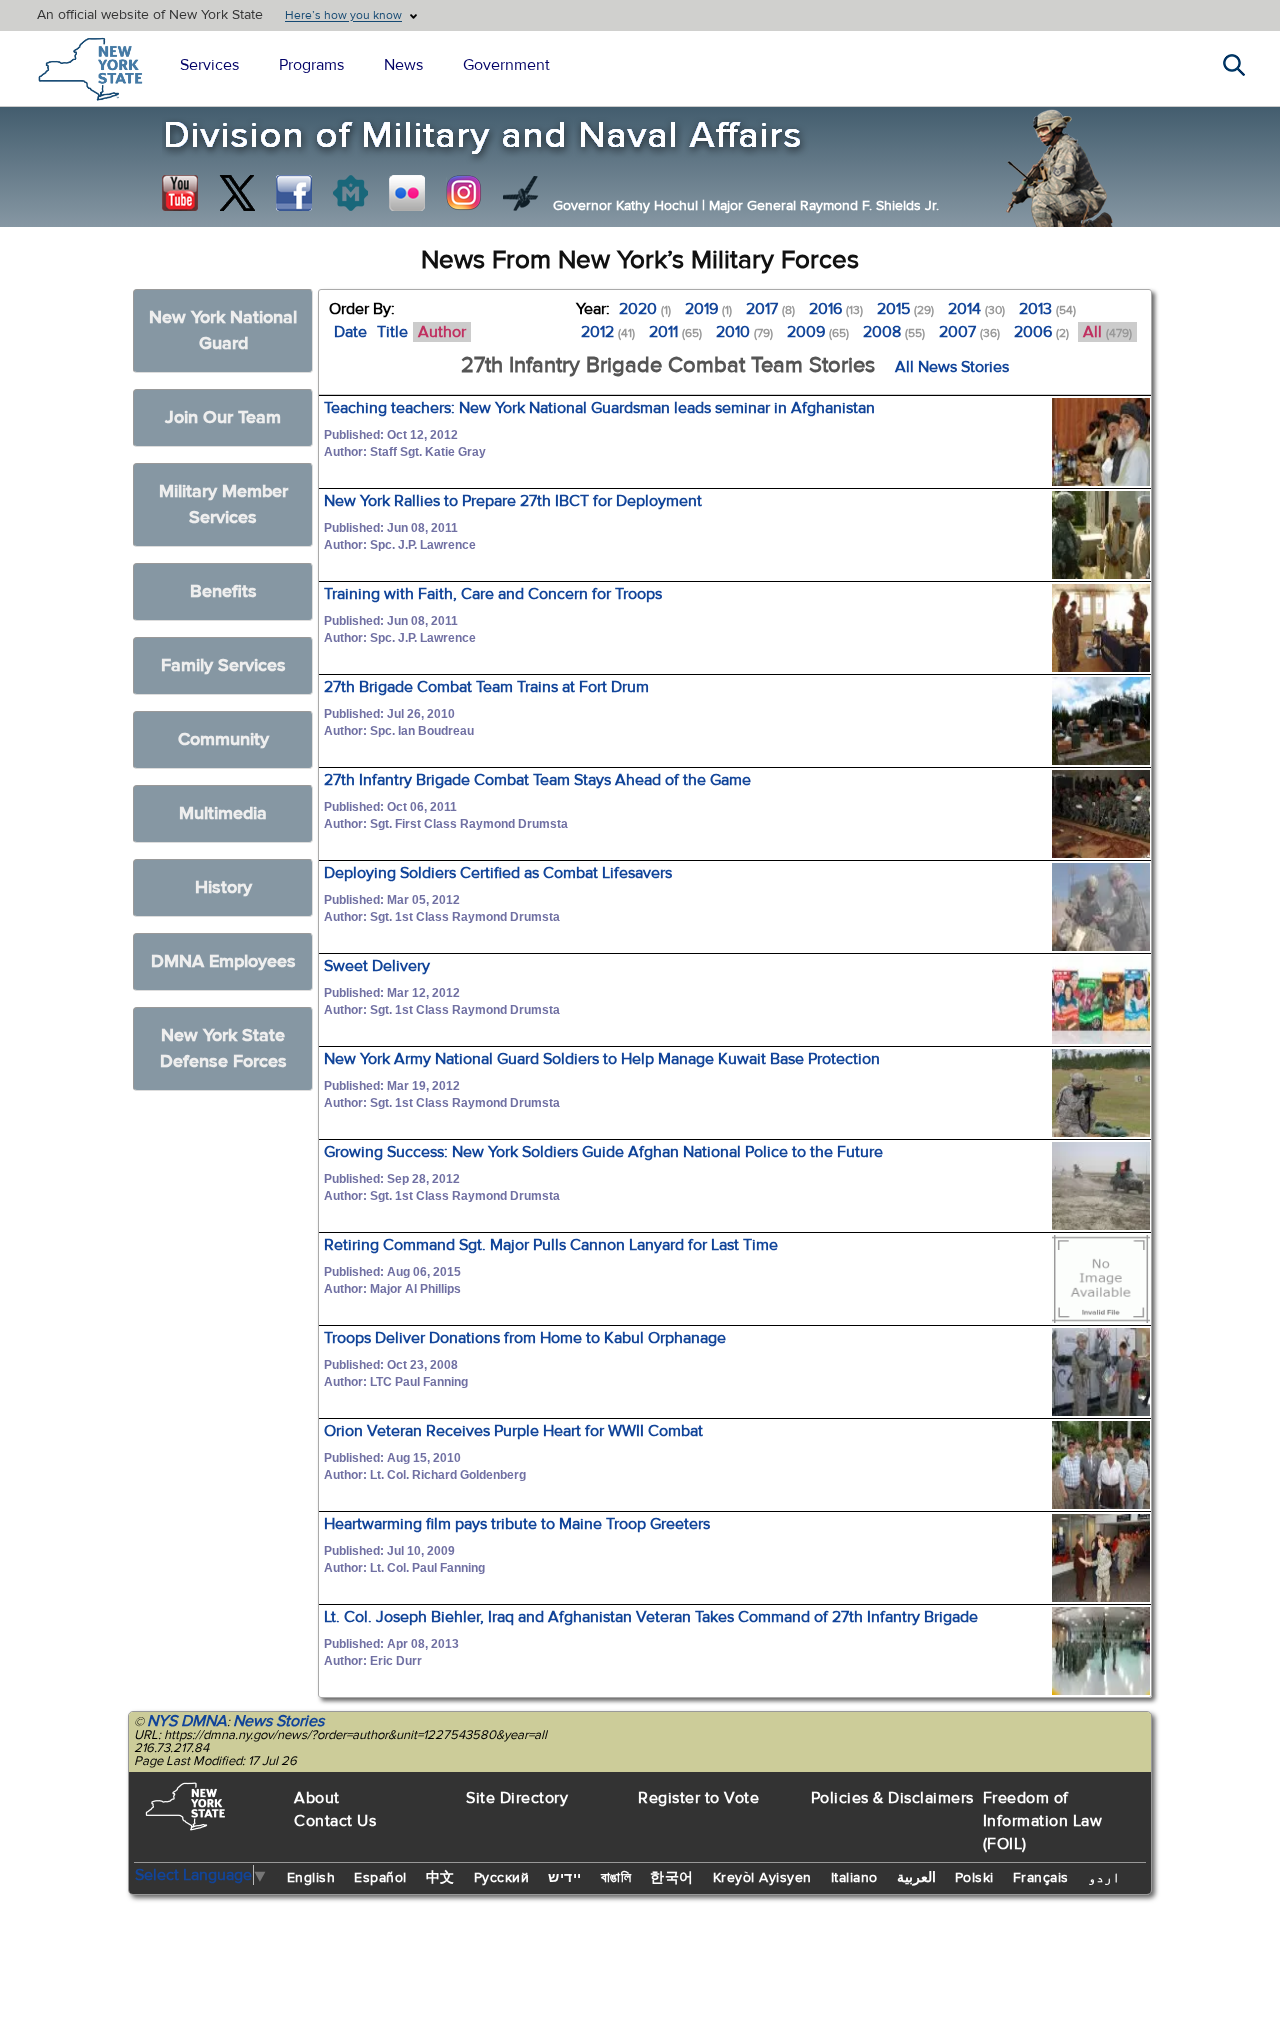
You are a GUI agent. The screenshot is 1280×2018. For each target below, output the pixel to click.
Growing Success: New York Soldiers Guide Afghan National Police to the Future (603, 1152)
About (317, 1798)
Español (380, 1878)
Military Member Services (223, 504)
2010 (744, 332)
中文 (440, 1878)
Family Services (223, 665)
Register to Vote (698, 1798)
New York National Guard (223, 330)
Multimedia (223, 813)
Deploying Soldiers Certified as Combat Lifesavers (498, 873)
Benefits (223, 591)
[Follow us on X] (237, 193)
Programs (311, 65)
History (223, 887)
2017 (770, 309)
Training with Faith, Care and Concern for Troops (493, 594)
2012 (608, 332)
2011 (675, 332)
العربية (916, 1878)
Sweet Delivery (377, 966)
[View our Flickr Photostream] (407, 193)
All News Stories (952, 367)
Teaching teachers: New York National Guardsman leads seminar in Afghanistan (599, 408)
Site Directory (517, 1798)
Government (506, 65)
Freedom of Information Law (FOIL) (1043, 1821)
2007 (969, 332)
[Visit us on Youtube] (180, 193)
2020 (645, 309)
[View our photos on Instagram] (464, 193)
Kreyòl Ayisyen (762, 1878)
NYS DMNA (187, 1721)
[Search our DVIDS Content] (521, 193)
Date (350, 332)
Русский (502, 1878)
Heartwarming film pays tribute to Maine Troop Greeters (517, 1524)
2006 (1041, 332)
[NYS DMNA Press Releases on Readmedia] (350, 193)
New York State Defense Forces (223, 1048)
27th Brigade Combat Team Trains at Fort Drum (486, 687)
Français (1041, 1878)
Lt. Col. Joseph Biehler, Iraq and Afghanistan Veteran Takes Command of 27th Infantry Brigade (651, 1617)
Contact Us (335, 1821)
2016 (836, 309)
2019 (708, 309)
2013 (1047, 309)
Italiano (854, 1878)
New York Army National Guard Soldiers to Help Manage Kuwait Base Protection (602, 1059)
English (311, 1878)
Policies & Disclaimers (892, 1798)
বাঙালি (616, 1878)
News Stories (278, 1721)
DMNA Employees (223, 961)
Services (209, 65)
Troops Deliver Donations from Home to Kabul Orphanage (525, 1338)
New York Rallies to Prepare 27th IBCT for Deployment (513, 501)
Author (442, 332)
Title (392, 332)
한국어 (672, 1878)
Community (223, 739)
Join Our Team (223, 417)
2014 (976, 309)
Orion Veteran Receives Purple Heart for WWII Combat (513, 1431)
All (1107, 332)
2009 (818, 332)
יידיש (565, 1878)
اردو (1104, 1878)
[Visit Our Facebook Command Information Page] (294, 193)
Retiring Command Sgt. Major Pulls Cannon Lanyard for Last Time (551, 1245)
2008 (894, 332)
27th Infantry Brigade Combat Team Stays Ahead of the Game (537, 780)
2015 (905, 309)
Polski (974, 1878)
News (403, 65)
